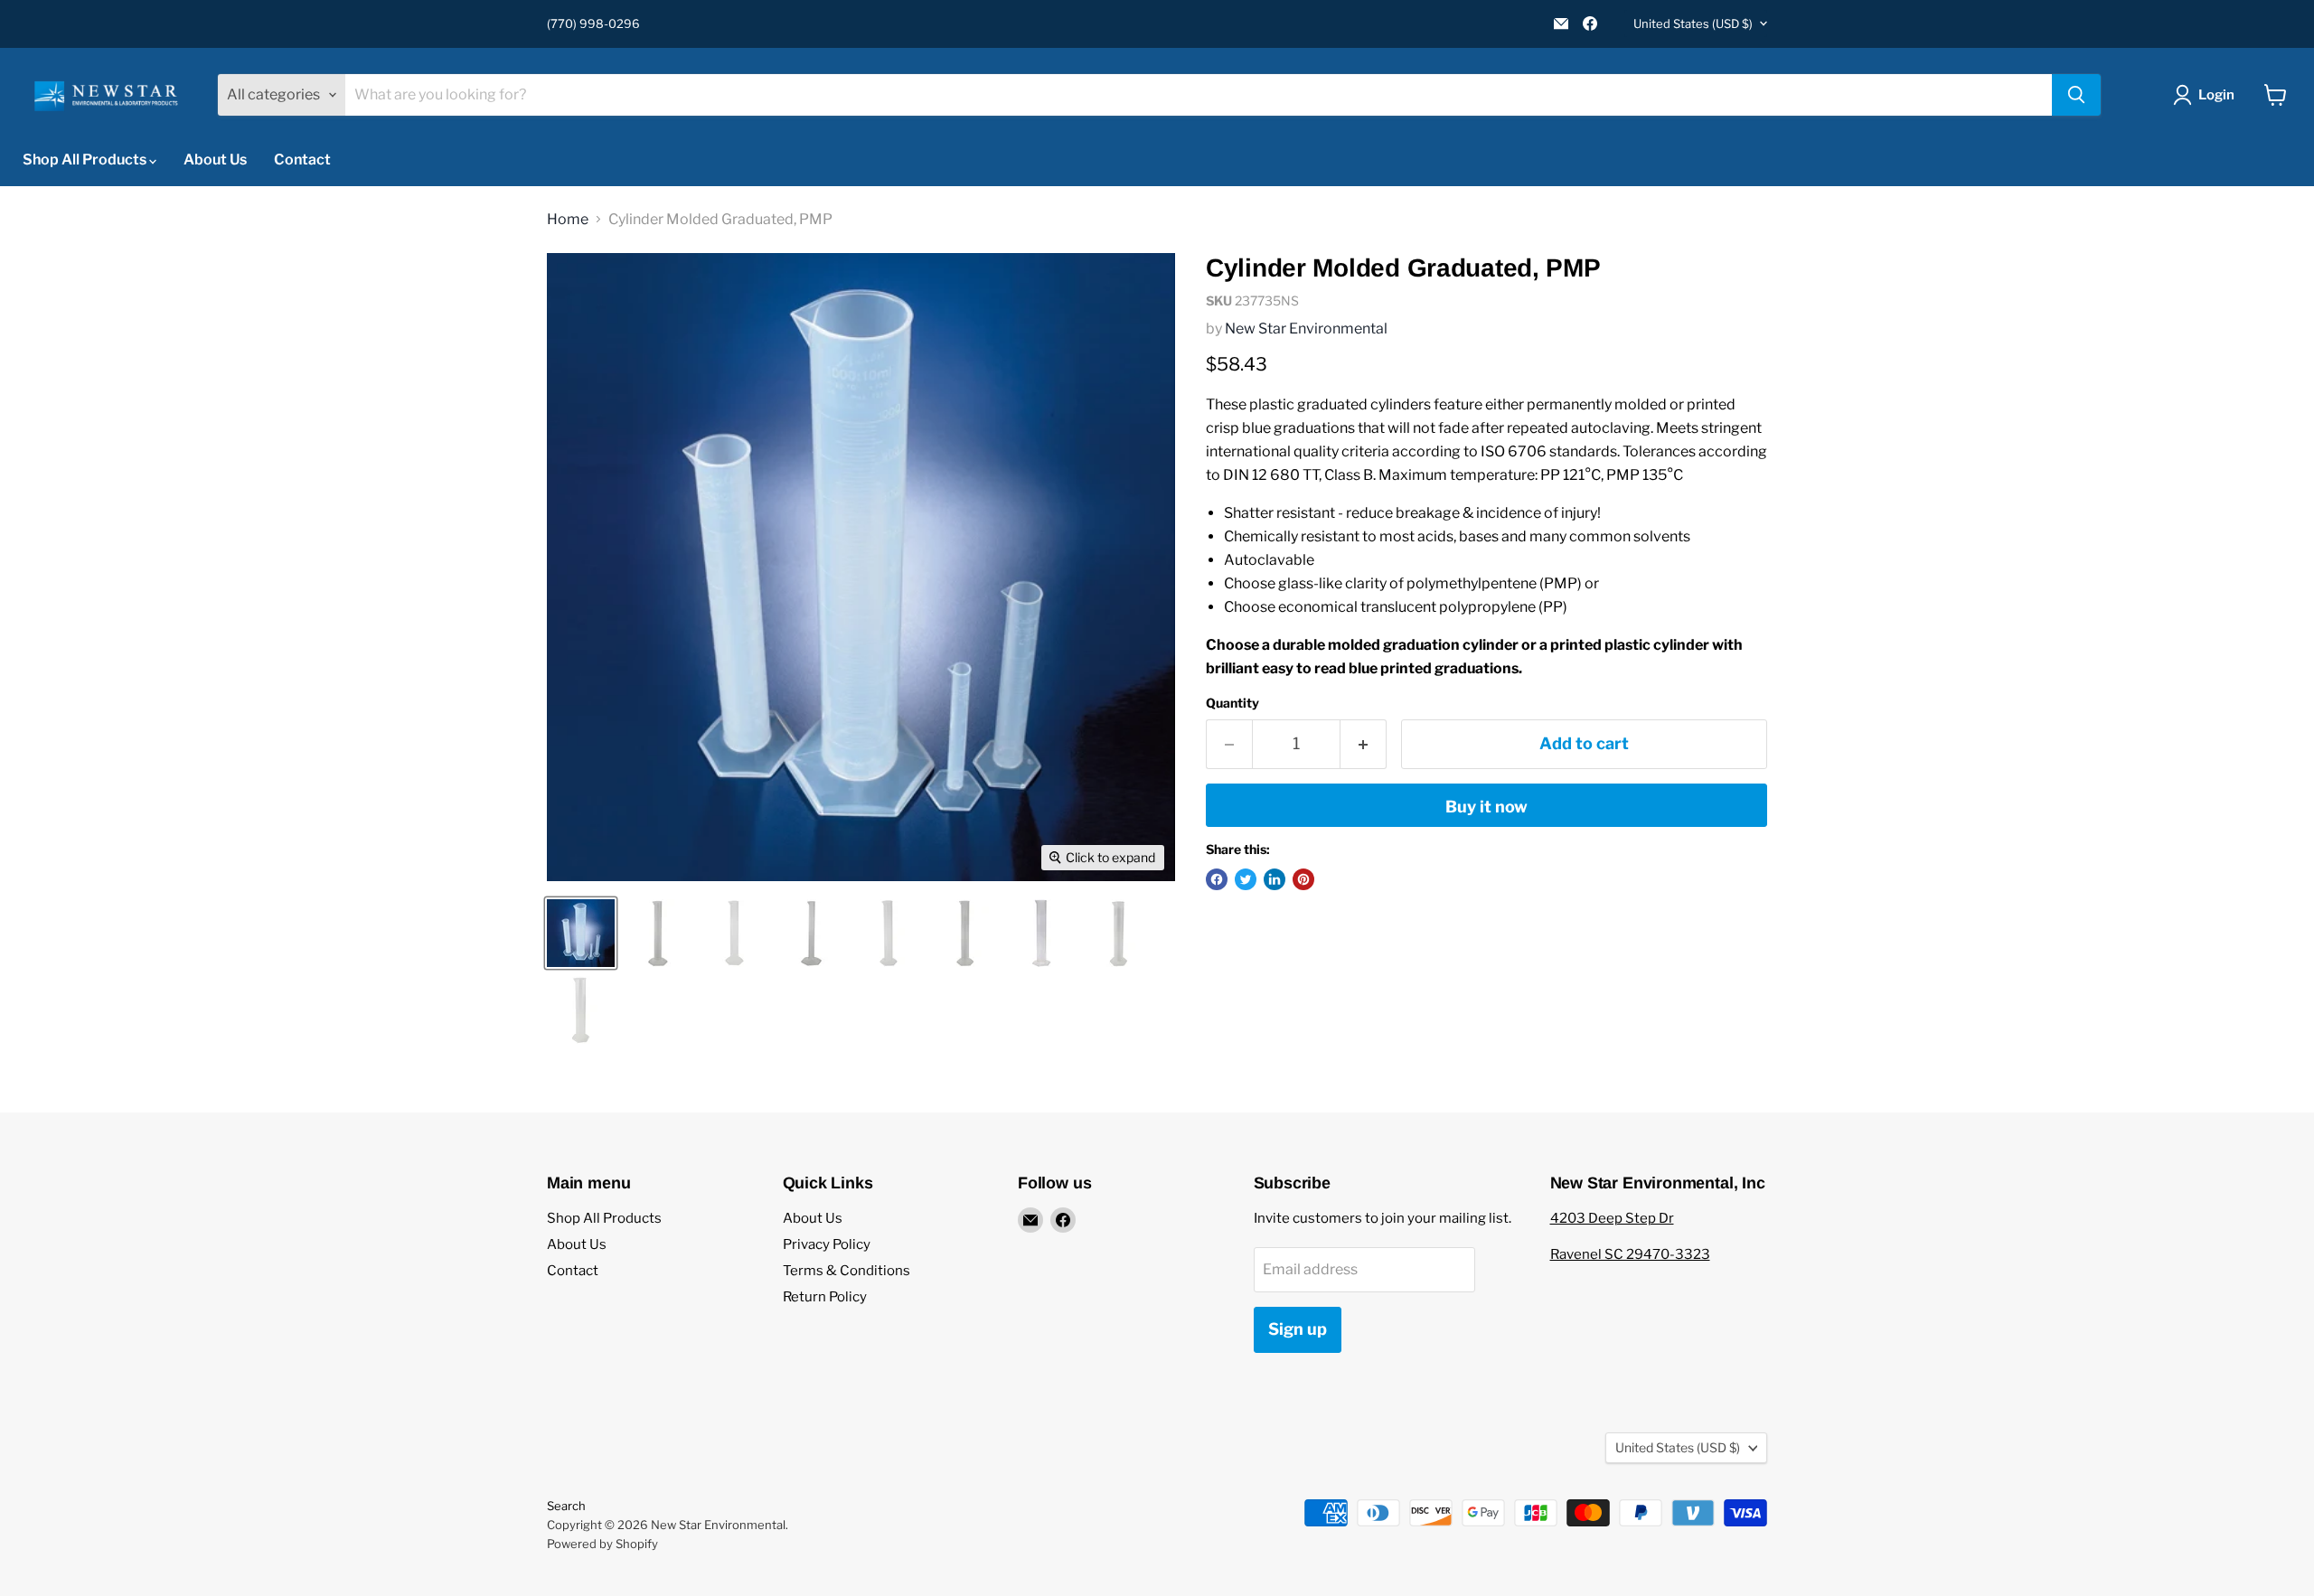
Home (568, 220)
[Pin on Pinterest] (1303, 879)
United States (1693, 23)
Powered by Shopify (602, 1544)
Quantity (1232, 703)
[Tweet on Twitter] (1246, 879)
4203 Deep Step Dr (1612, 1218)
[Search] (2076, 95)
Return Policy (825, 1297)
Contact (302, 160)
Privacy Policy (827, 1244)
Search (566, 1506)
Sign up (1298, 1329)
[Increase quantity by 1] (1364, 744)
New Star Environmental (1306, 329)
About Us (215, 160)
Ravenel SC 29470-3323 (1630, 1254)
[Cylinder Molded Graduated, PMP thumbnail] (581, 933)
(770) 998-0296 (593, 24)
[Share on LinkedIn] (1275, 879)
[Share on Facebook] (1217, 879)
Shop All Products (86, 160)
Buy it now (1486, 807)
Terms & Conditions (847, 1271)
